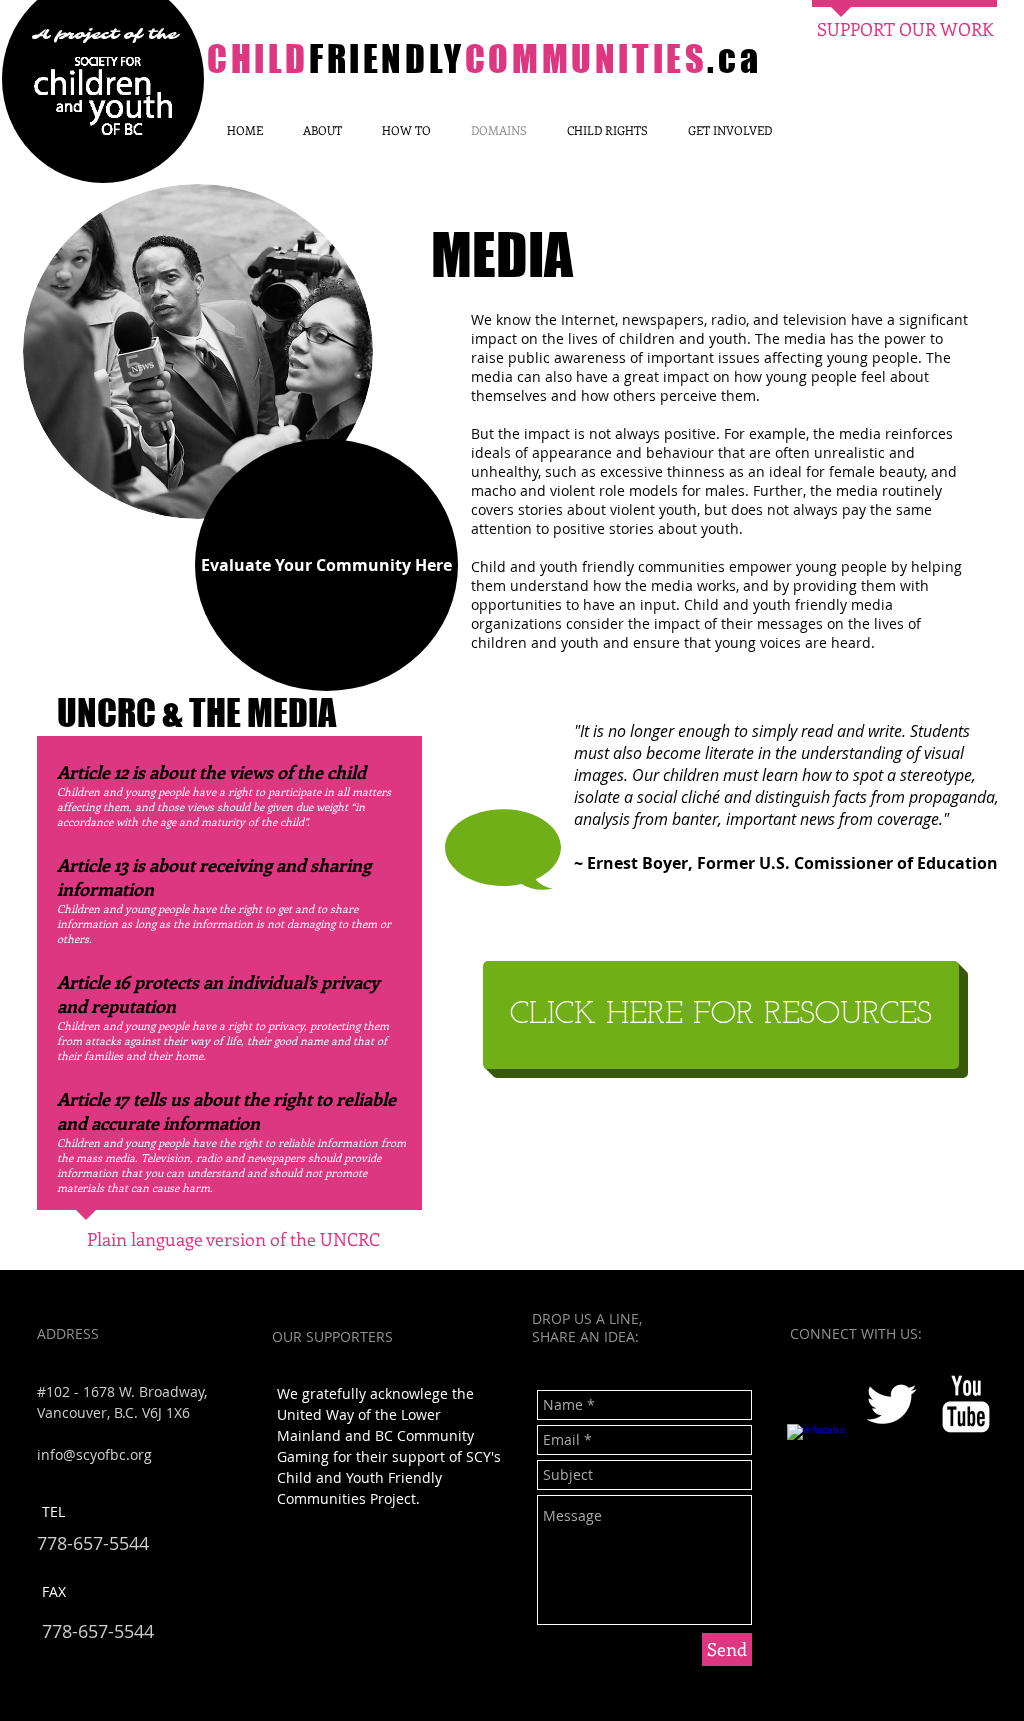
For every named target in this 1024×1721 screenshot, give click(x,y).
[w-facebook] (816, 1453)
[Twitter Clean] (891, 1404)
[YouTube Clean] (966, 1404)
